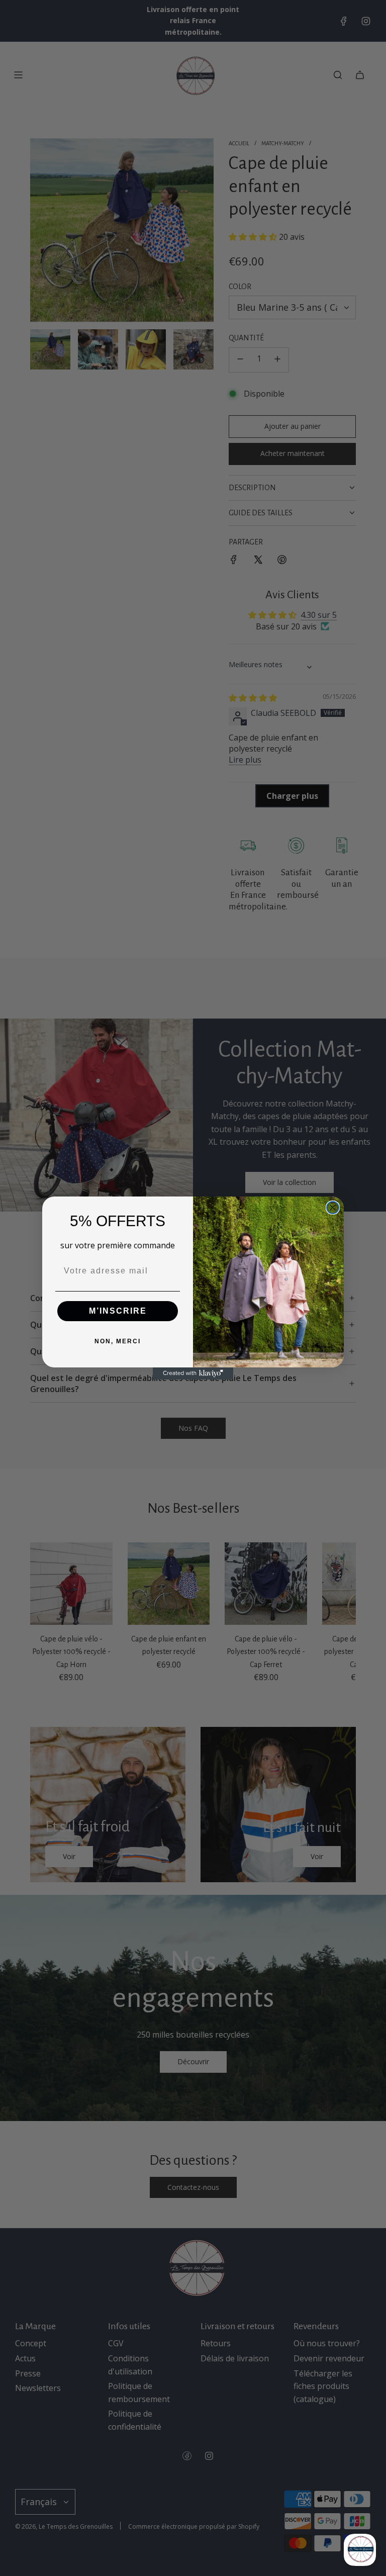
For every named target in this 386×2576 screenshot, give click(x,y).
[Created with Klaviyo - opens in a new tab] (193, 1373)
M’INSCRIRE (118, 1311)
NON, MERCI (118, 1341)
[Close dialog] (333, 1208)
